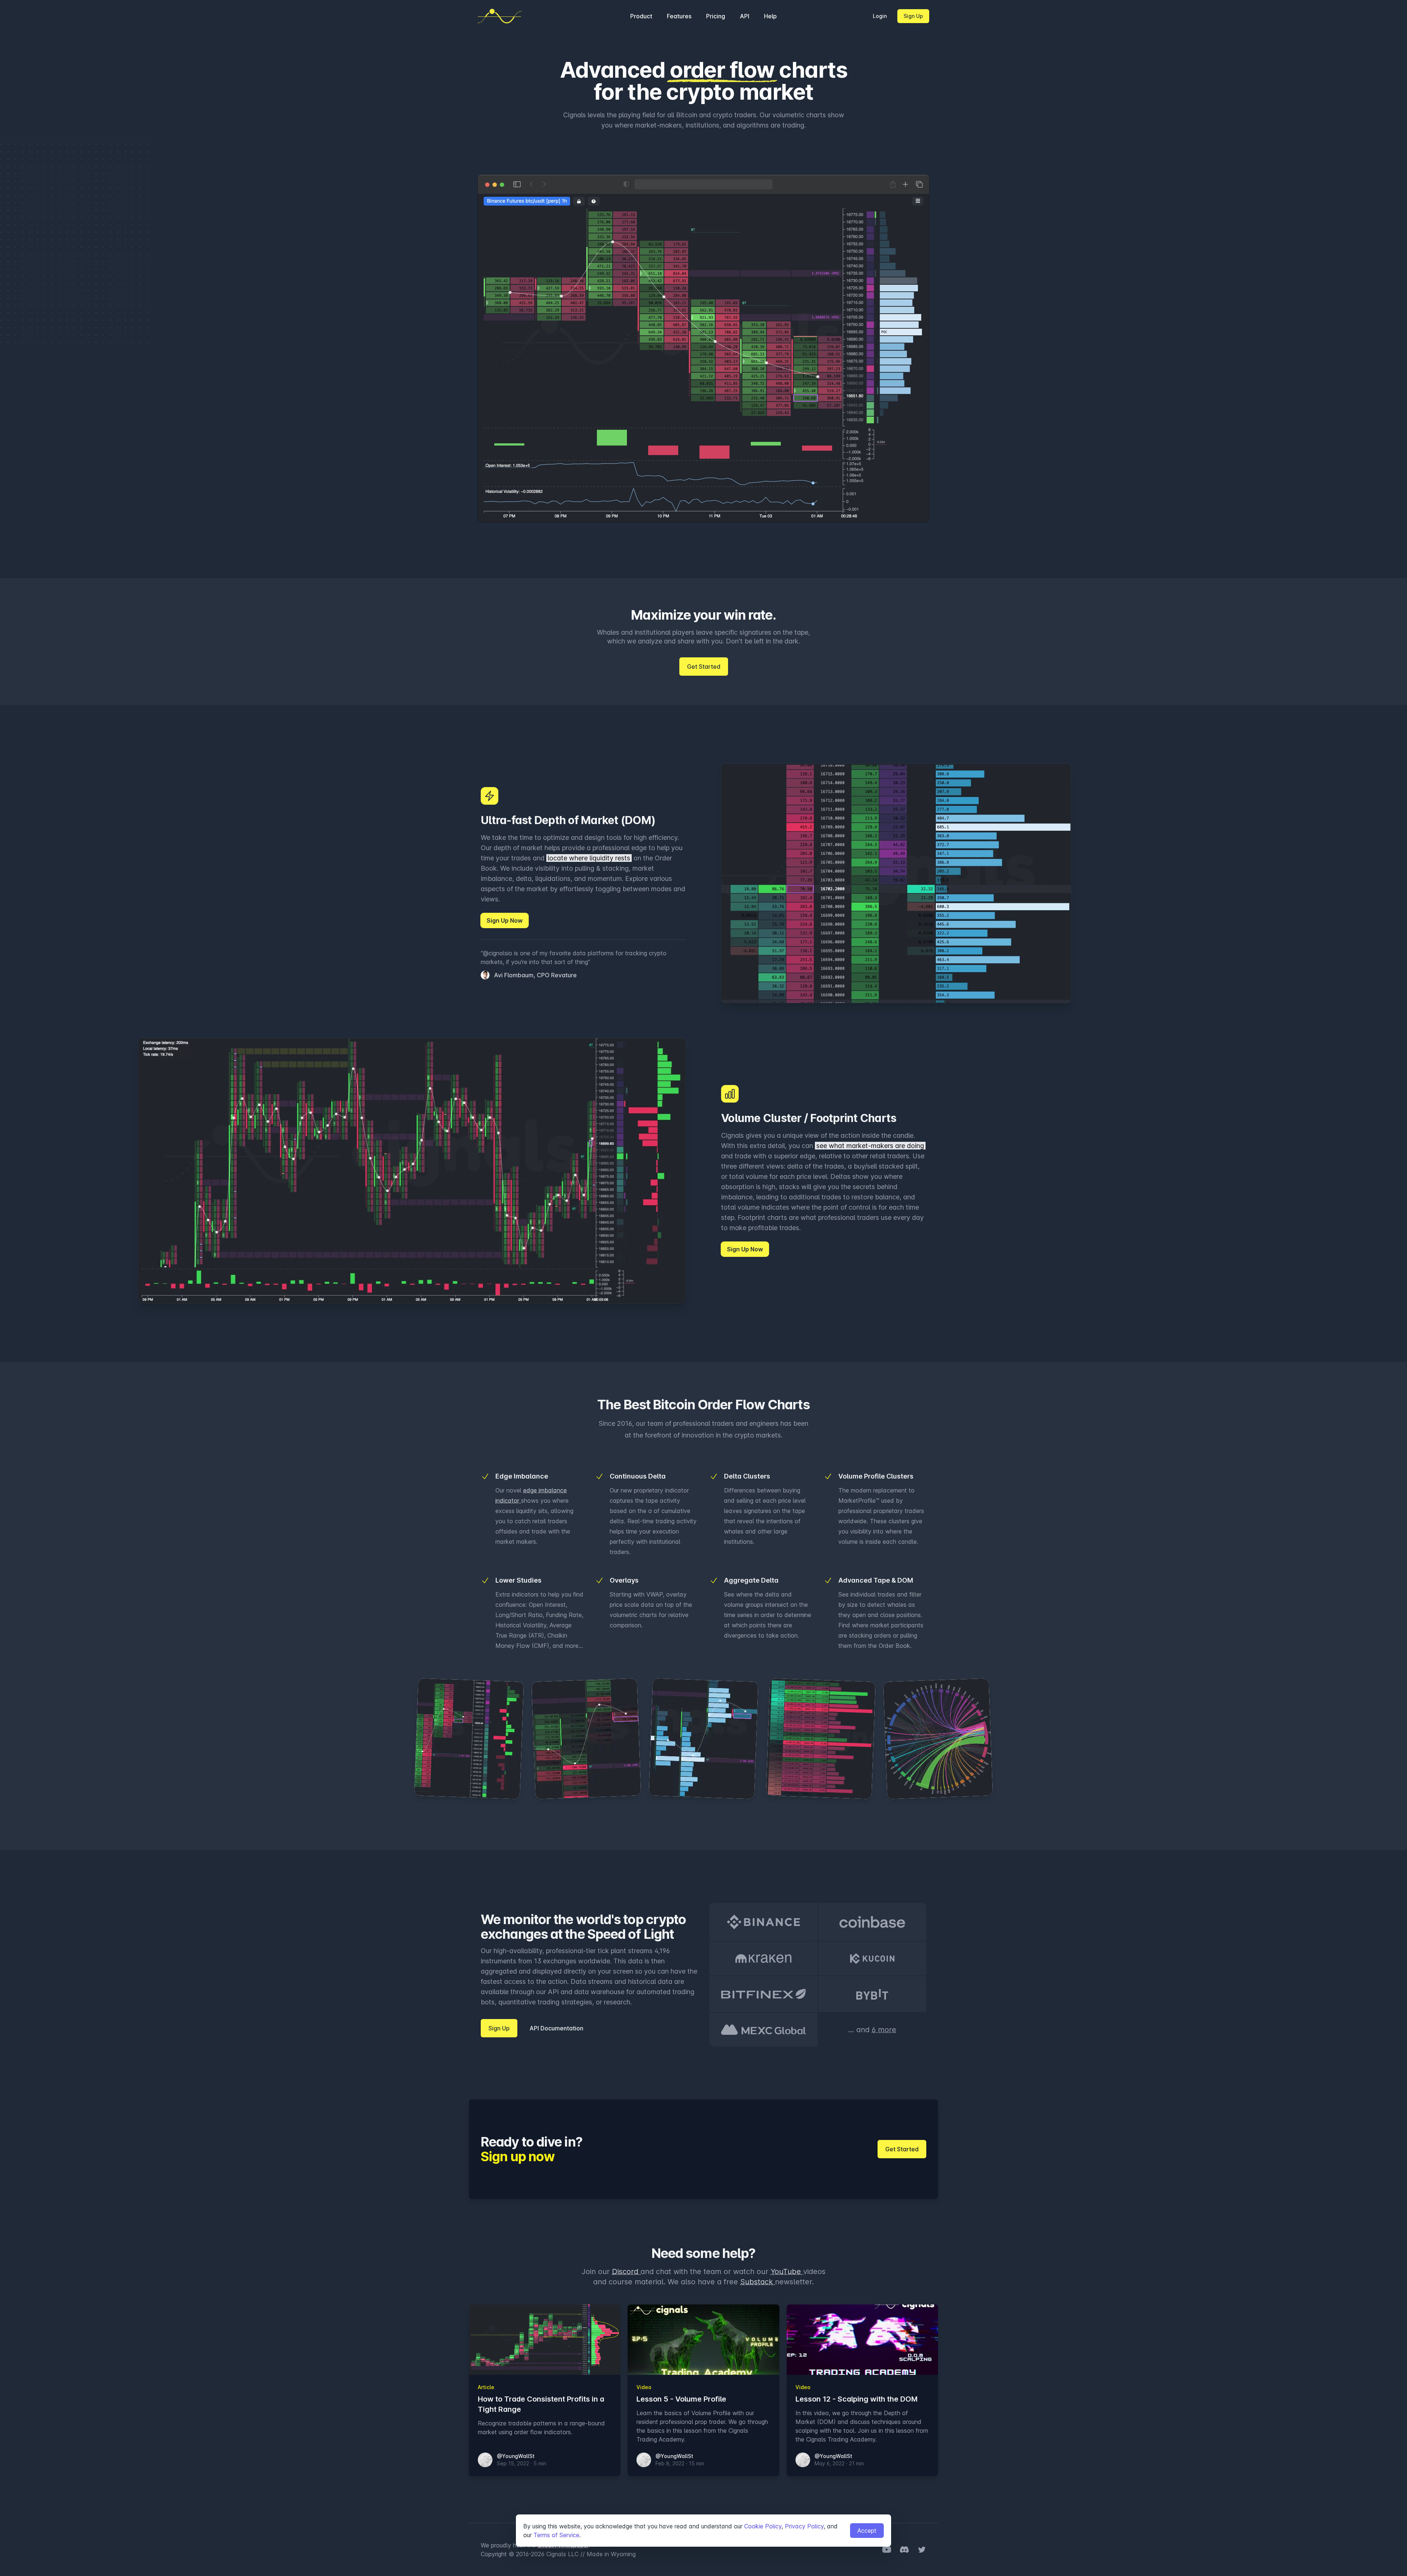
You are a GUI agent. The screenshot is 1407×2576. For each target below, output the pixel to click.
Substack (758, 2282)
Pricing (716, 16)
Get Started (704, 667)
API (745, 16)
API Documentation (556, 2028)
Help (770, 16)
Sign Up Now (505, 920)
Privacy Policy (804, 2526)
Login (880, 16)
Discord (626, 2271)
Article (486, 2387)
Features (679, 16)
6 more (884, 2030)
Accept (867, 2531)
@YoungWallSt (516, 2456)
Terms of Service (556, 2535)
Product (641, 16)
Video (644, 2387)
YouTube (787, 2271)
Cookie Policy (763, 2526)
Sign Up (913, 16)
